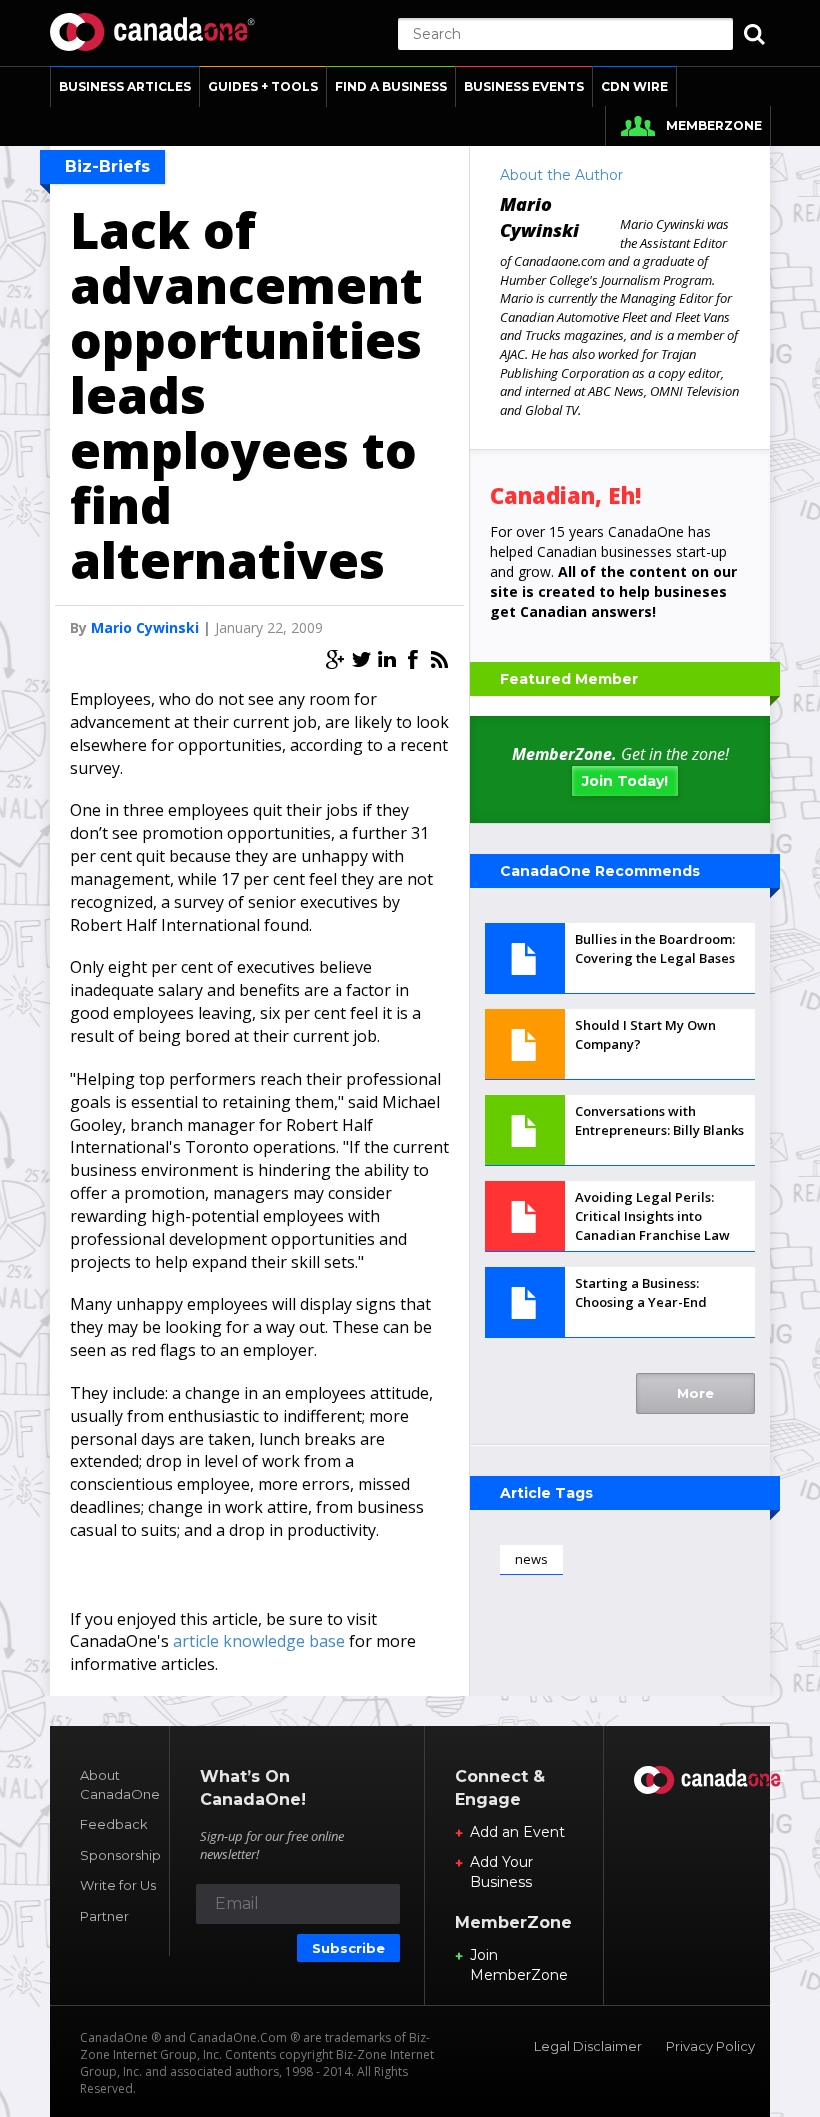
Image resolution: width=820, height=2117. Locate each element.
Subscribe (348, 1948)
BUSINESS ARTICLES (125, 86)
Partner (104, 1916)
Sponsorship (120, 1855)
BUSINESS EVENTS (524, 86)
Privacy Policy (710, 2046)
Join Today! (625, 781)
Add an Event (517, 1832)
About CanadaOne (120, 1784)
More (695, 1393)
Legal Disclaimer (588, 2046)
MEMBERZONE (714, 125)
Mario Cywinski (145, 627)
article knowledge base (259, 1641)
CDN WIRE (634, 86)
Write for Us (118, 1885)
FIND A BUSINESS (391, 86)
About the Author (561, 175)
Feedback (114, 1824)
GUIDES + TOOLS (263, 86)
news (531, 1559)
